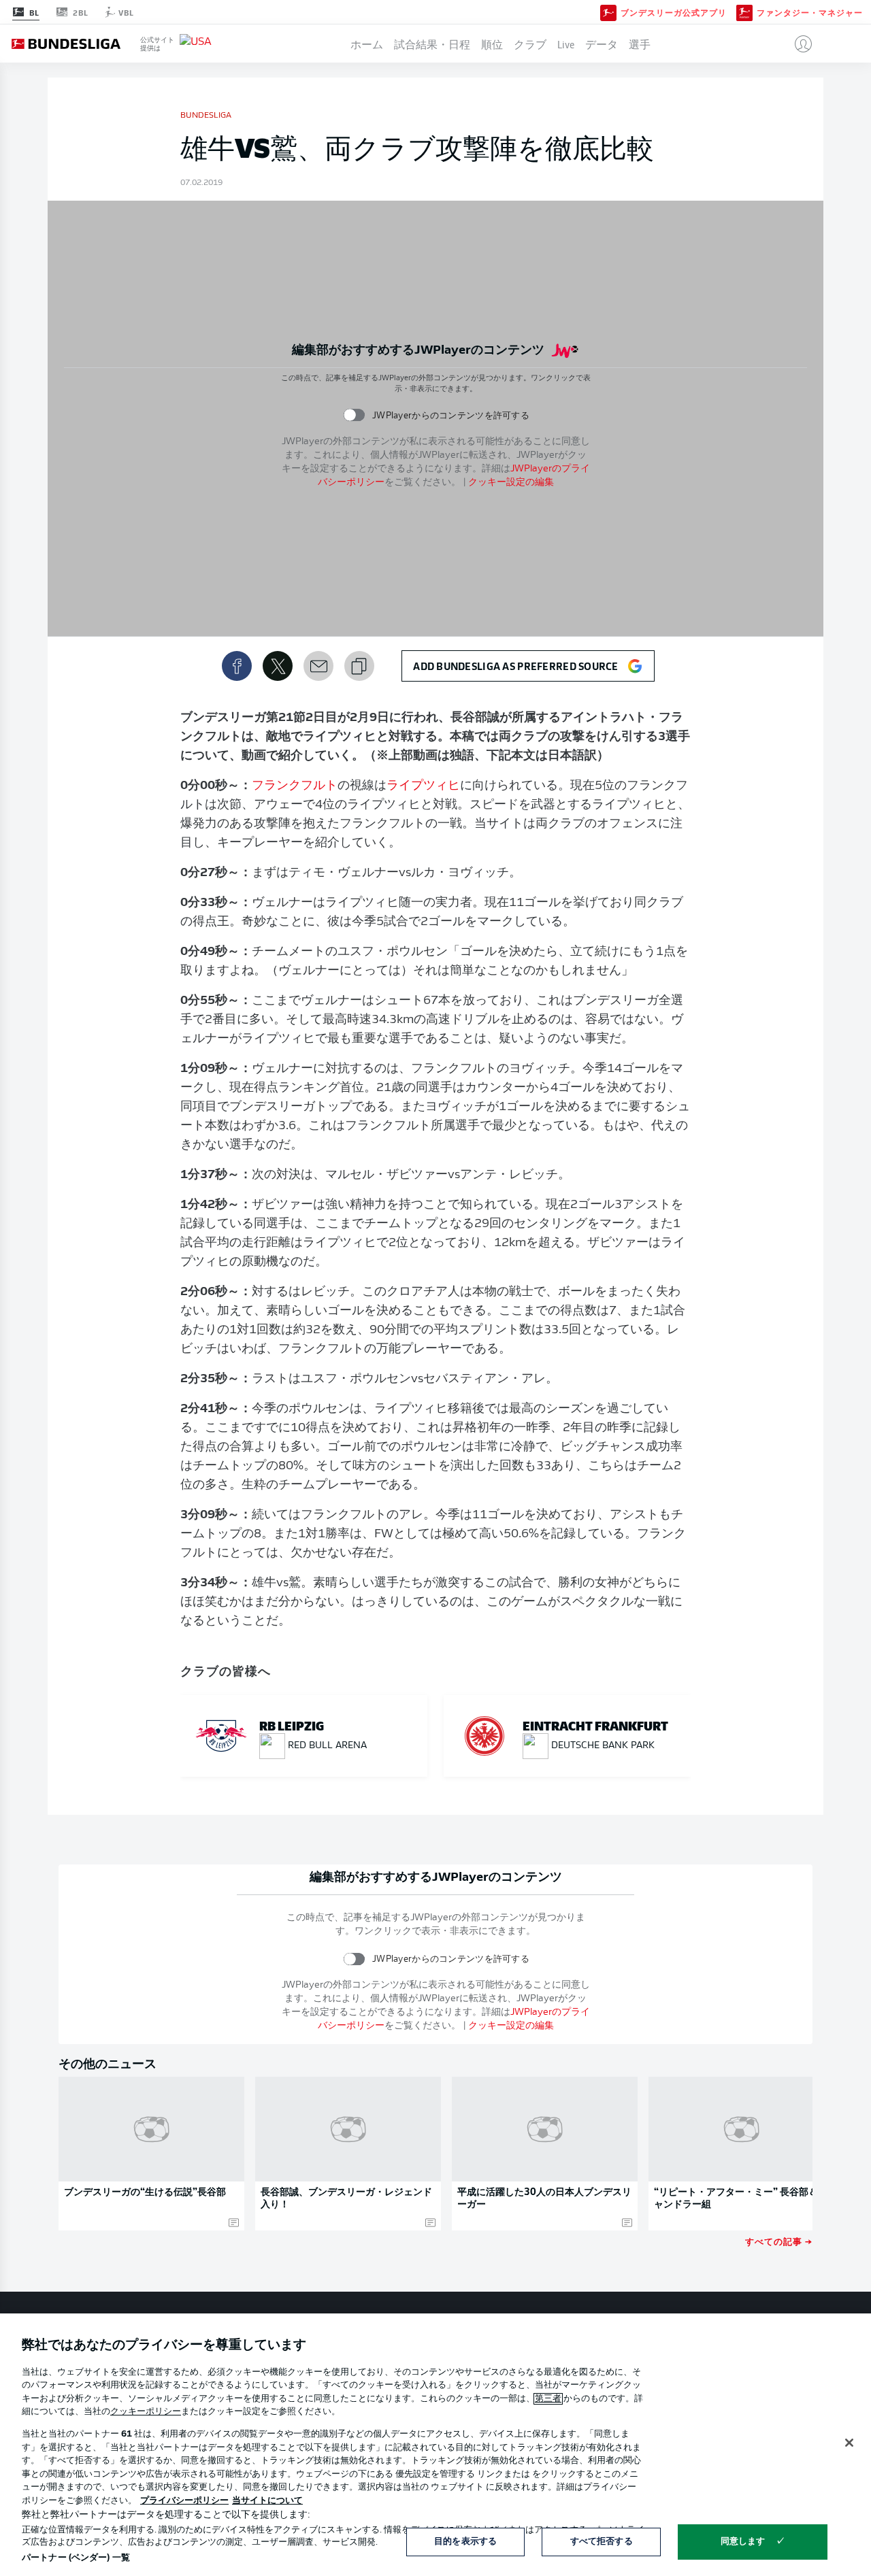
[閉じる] (849, 2443)
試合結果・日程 (432, 44)
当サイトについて (267, 2501)
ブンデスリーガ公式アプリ (674, 12)
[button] (798, 44)
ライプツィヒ (423, 786)
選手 (640, 44)
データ (602, 44)
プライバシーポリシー (184, 2501)
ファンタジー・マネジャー (810, 12)
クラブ (530, 44)
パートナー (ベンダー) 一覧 (76, 2558)
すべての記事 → (779, 2241)
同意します (743, 2542)
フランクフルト (295, 786)
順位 (492, 44)
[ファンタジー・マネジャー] (744, 12)
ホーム (367, 44)
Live (566, 44)
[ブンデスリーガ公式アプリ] (608, 12)
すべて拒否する (602, 2542)
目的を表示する (465, 2542)
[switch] (354, 415)
